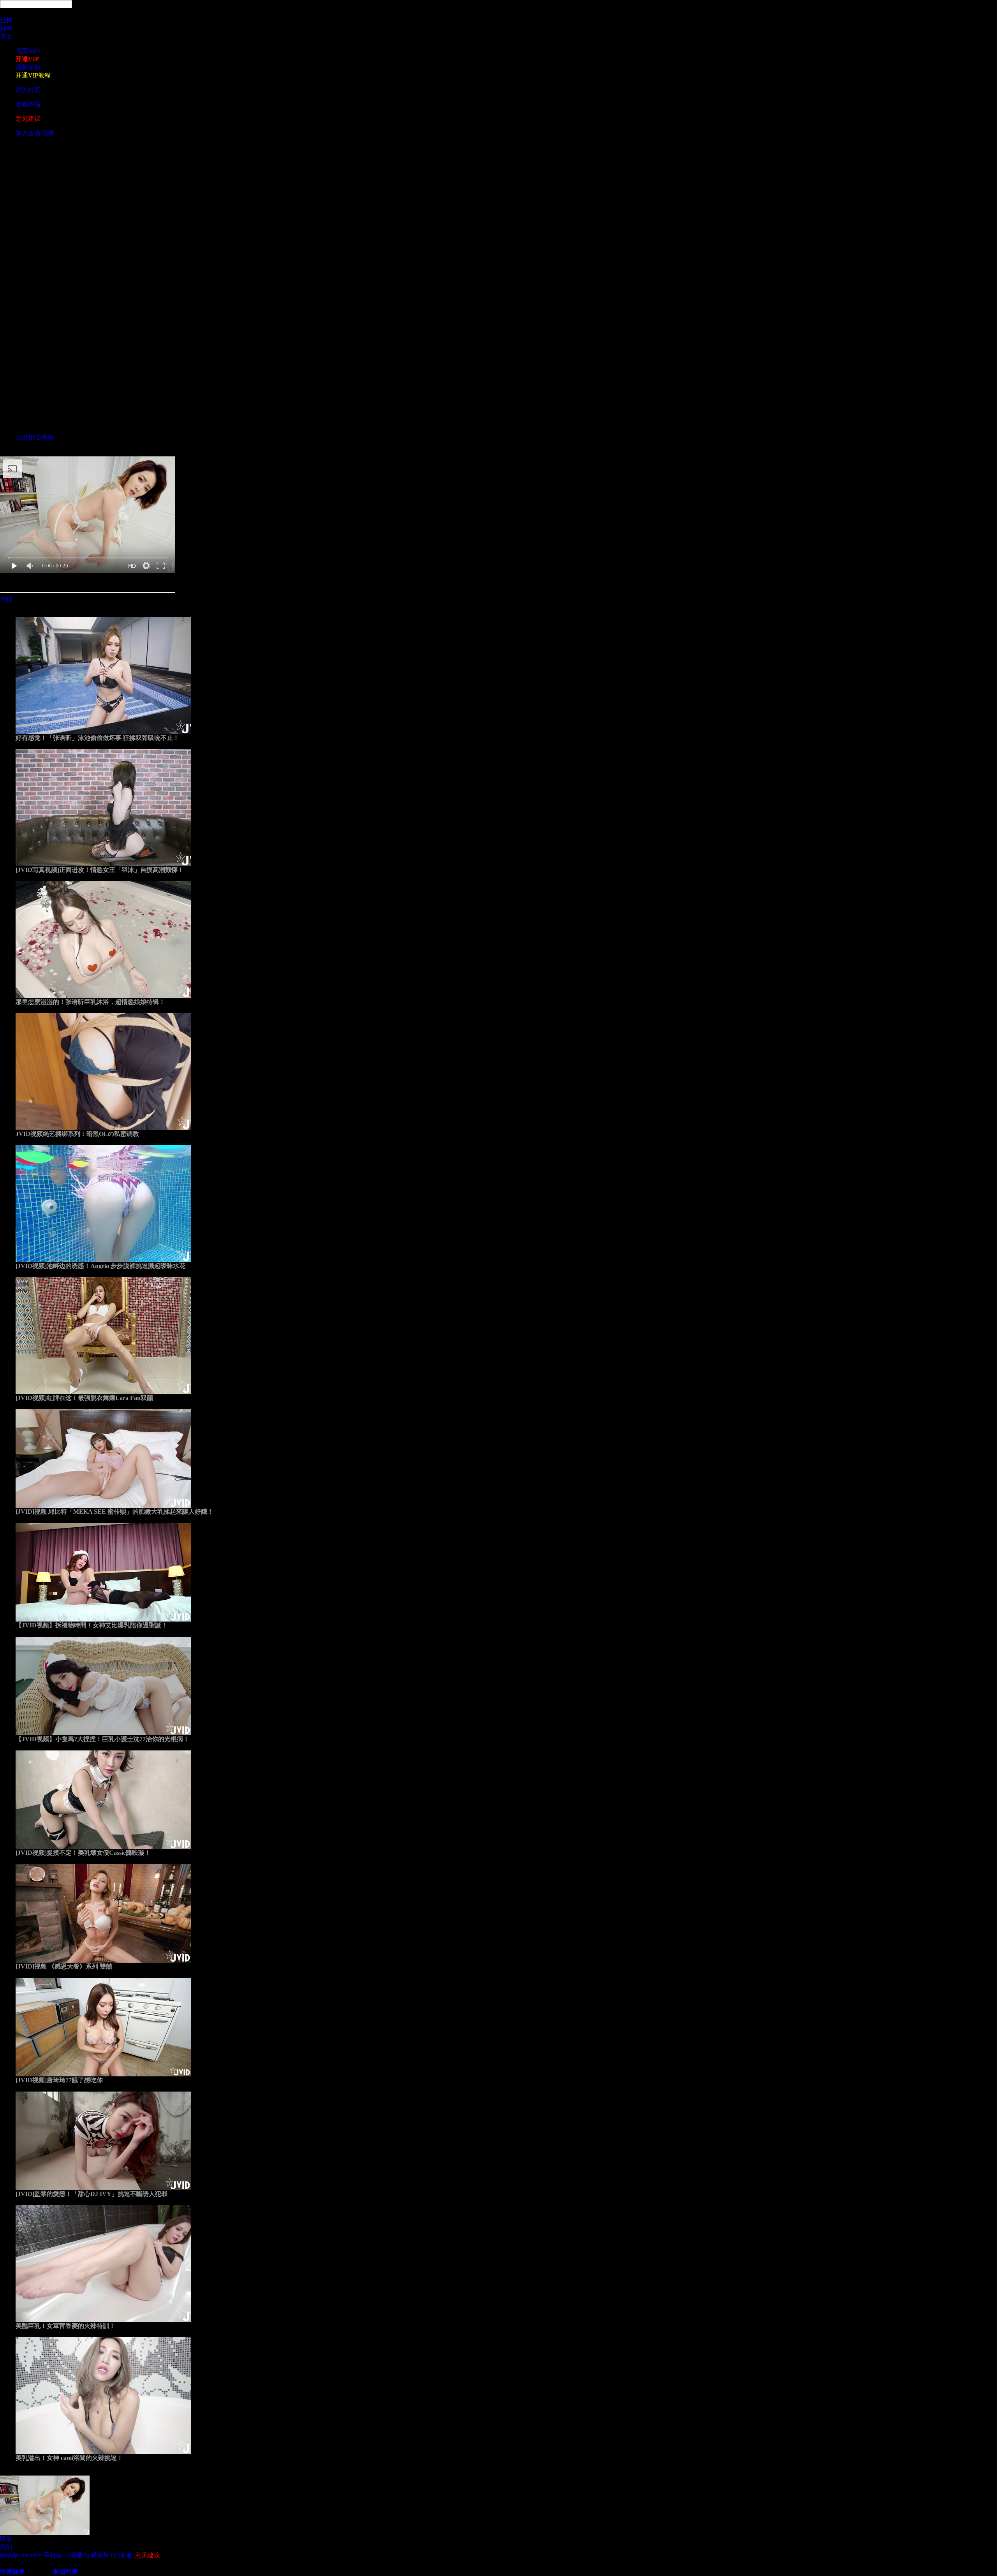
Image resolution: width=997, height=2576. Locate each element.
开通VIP (27, 59)
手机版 (53, 2555)
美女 (6, 36)
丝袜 (6, 20)
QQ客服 (122, 2555)
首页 (28, 51)
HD (132, 566)
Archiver (31, 2555)
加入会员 (28, 133)
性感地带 (97, 2555)
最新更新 (28, 67)
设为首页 (28, 90)
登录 (48, 133)
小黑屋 (73, 2555)
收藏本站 (28, 104)
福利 (6, 28)
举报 (6, 600)
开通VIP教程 (33, 75)
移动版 (9, 2555)
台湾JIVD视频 (35, 438)
